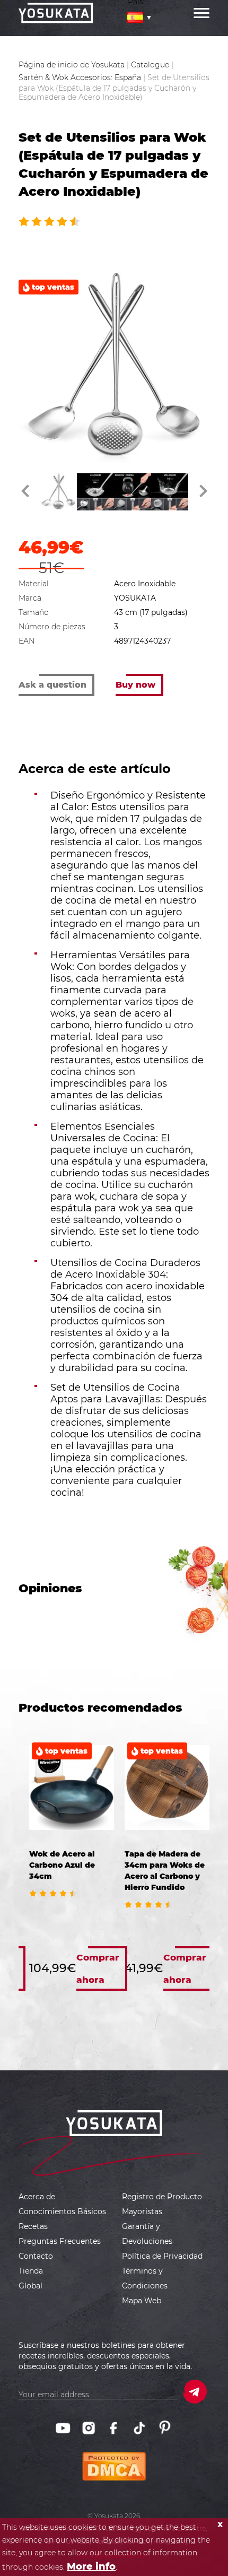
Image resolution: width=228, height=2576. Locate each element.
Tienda (31, 2271)
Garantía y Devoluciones (147, 2234)
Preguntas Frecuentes (60, 2241)
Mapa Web (142, 2301)
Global (30, 2286)
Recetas (33, 2226)
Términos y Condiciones (145, 2278)
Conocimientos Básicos (62, 2211)
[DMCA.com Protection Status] (114, 2458)
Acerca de (37, 2197)
